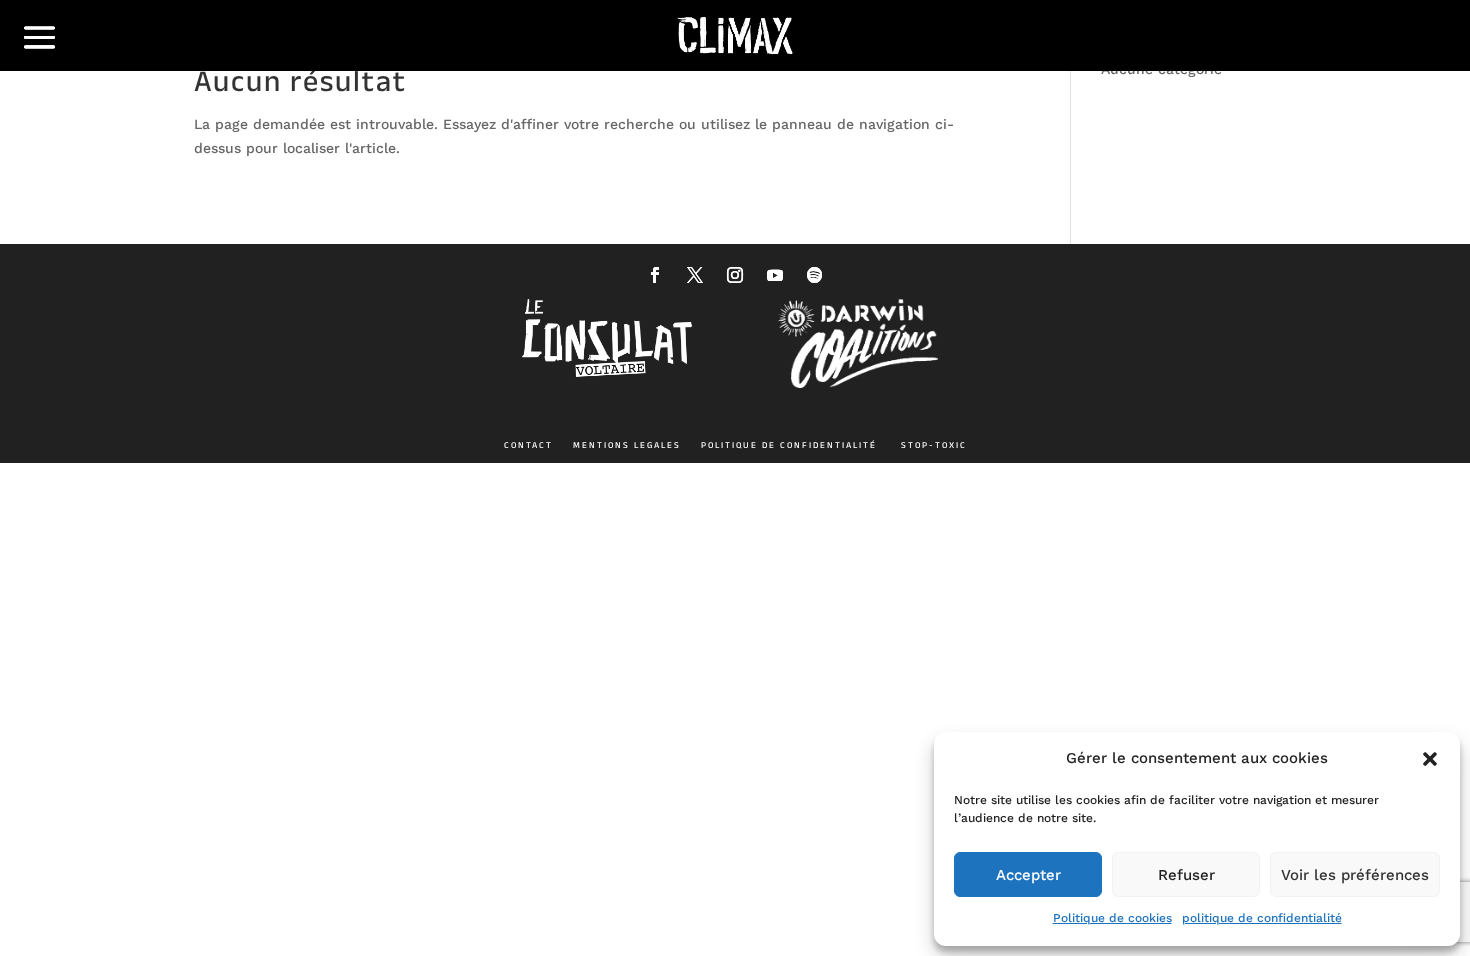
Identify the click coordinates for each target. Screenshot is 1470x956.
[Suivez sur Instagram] (735, 275)
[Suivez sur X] (695, 275)
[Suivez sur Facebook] (655, 275)
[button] (1430, 759)
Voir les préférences (1355, 875)
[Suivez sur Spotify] (815, 275)
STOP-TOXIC (934, 445)
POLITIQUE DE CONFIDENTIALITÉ (789, 445)
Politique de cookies (1112, 918)
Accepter (1028, 875)
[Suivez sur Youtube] (775, 275)
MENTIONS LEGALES (627, 445)
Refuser (1186, 875)
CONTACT (528, 445)
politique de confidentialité (1262, 918)
